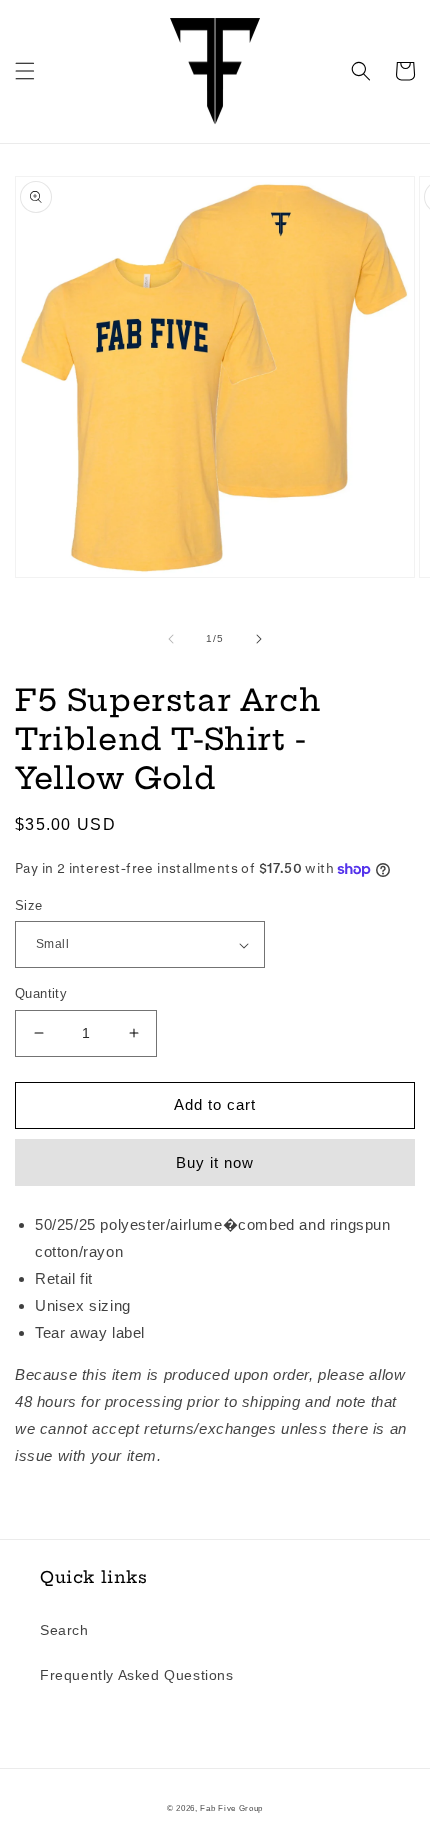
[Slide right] (259, 639)
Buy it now (215, 1162)
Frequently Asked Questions (137, 1675)
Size (29, 905)
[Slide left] (171, 639)
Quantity (41, 993)
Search (64, 1630)
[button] (25, 71)
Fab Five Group (231, 1808)
